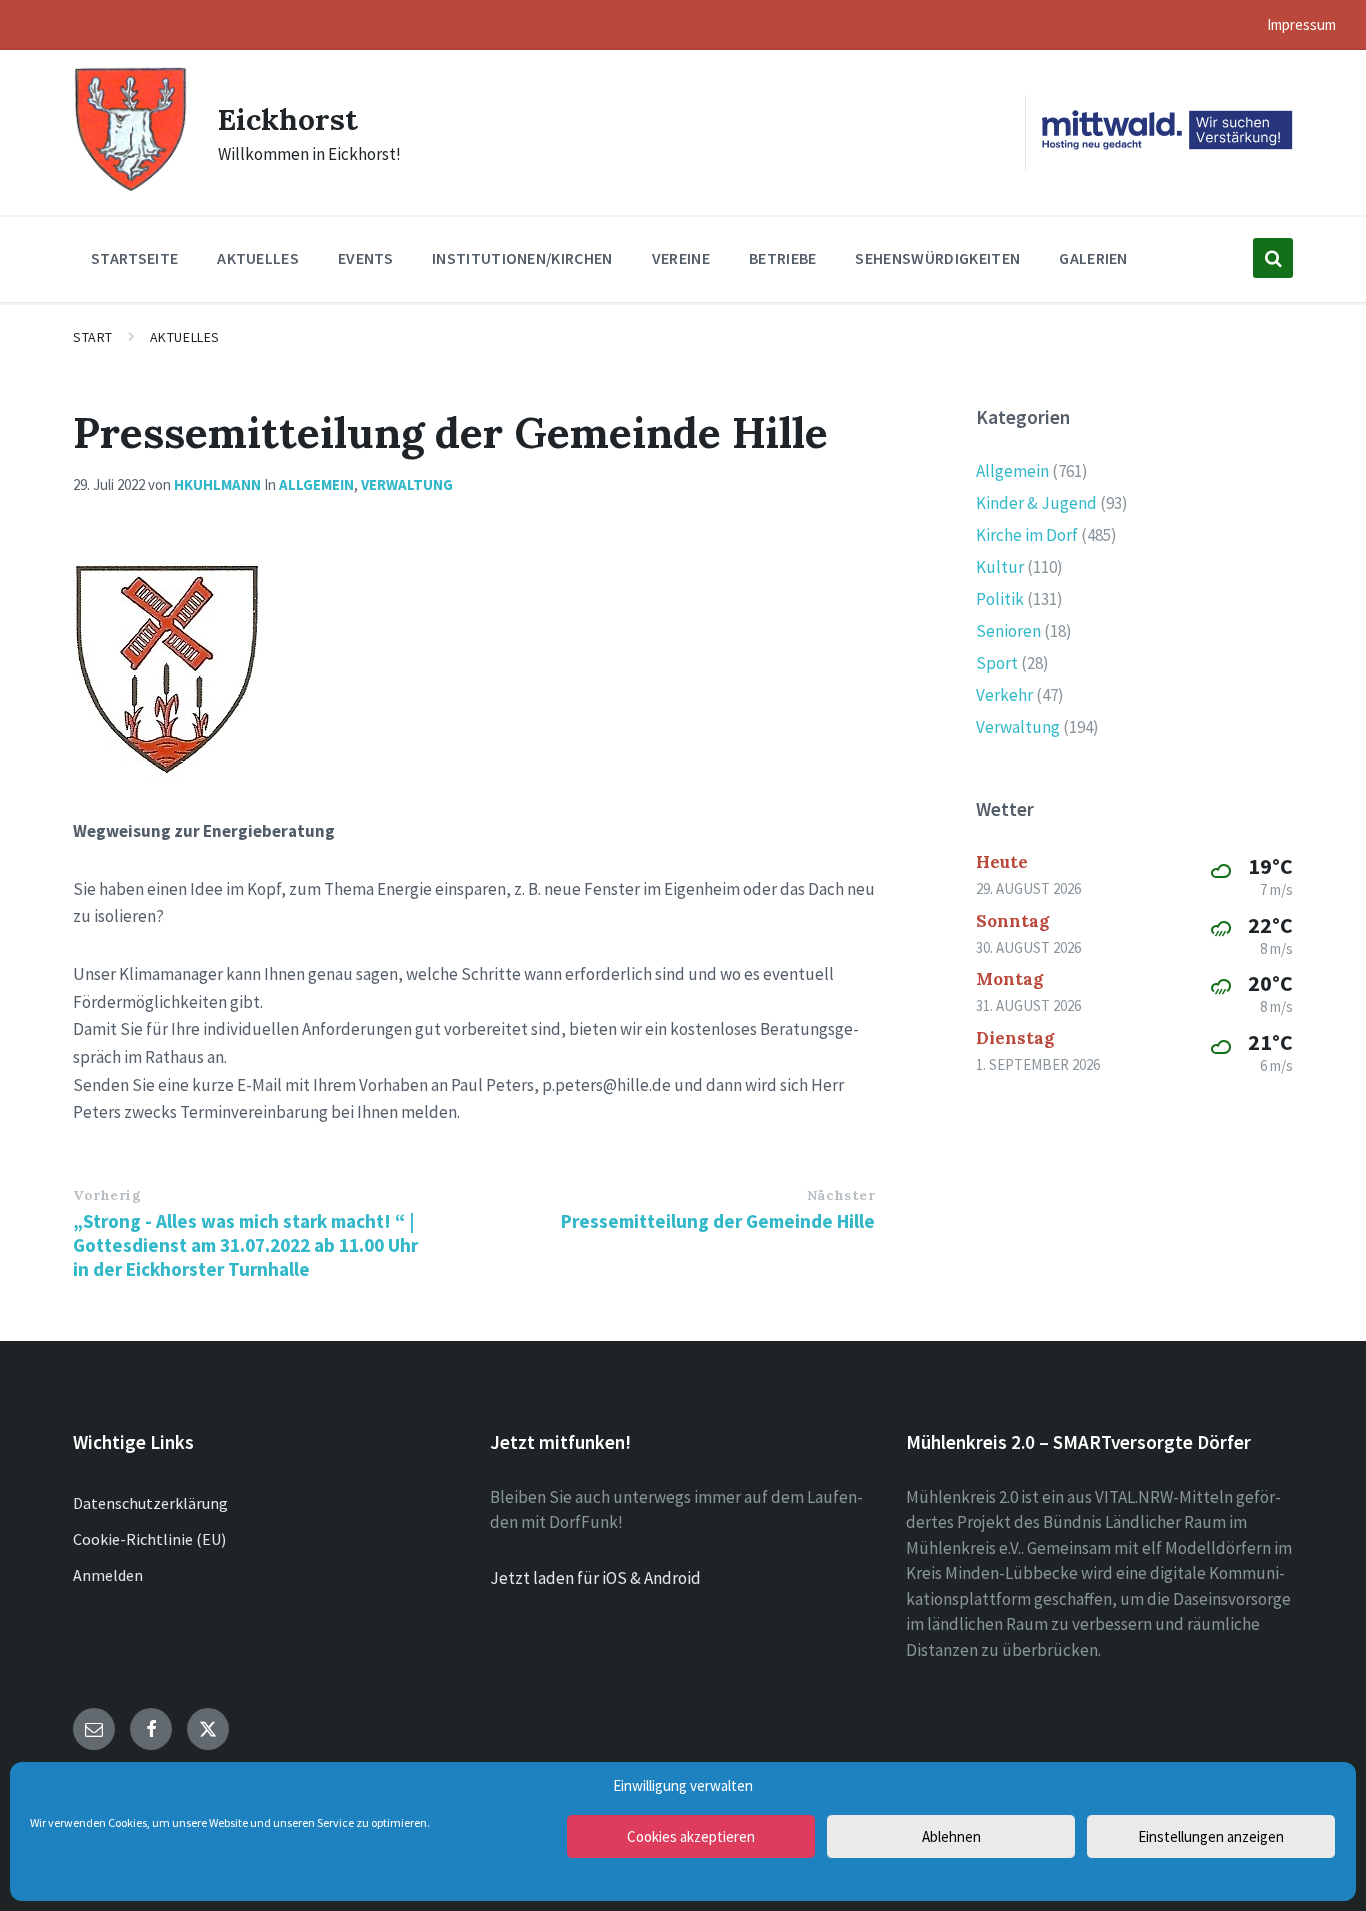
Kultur (1000, 567)
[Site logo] (130, 189)
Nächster (841, 1195)
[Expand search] (1273, 258)
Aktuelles (185, 337)
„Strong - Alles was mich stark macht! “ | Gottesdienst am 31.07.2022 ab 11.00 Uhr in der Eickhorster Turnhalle (245, 1245)
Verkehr (1004, 695)
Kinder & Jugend (1036, 503)
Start (93, 337)
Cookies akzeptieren (691, 1836)
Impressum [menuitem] (1301, 24)
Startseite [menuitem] (134, 258)
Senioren (1008, 631)
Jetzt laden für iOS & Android (595, 1578)
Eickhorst (288, 119)
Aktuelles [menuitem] (258, 258)
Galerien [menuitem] (1093, 258)
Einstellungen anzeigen (1211, 1836)
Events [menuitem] (365, 258)
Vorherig (107, 1195)
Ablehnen (951, 1836)
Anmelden (108, 1575)
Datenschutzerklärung (150, 1503)
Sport (997, 663)
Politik (1000, 599)
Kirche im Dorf (1027, 535)
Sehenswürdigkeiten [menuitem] (937, 258)
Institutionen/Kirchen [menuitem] (522, 258)
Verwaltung (407, 484)
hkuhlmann (217, 484)
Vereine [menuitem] (681, 258)
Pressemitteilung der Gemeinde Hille (718, 1221)
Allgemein (316, 484)
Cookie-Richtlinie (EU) (149, 1539)
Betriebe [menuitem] (783, 258)
